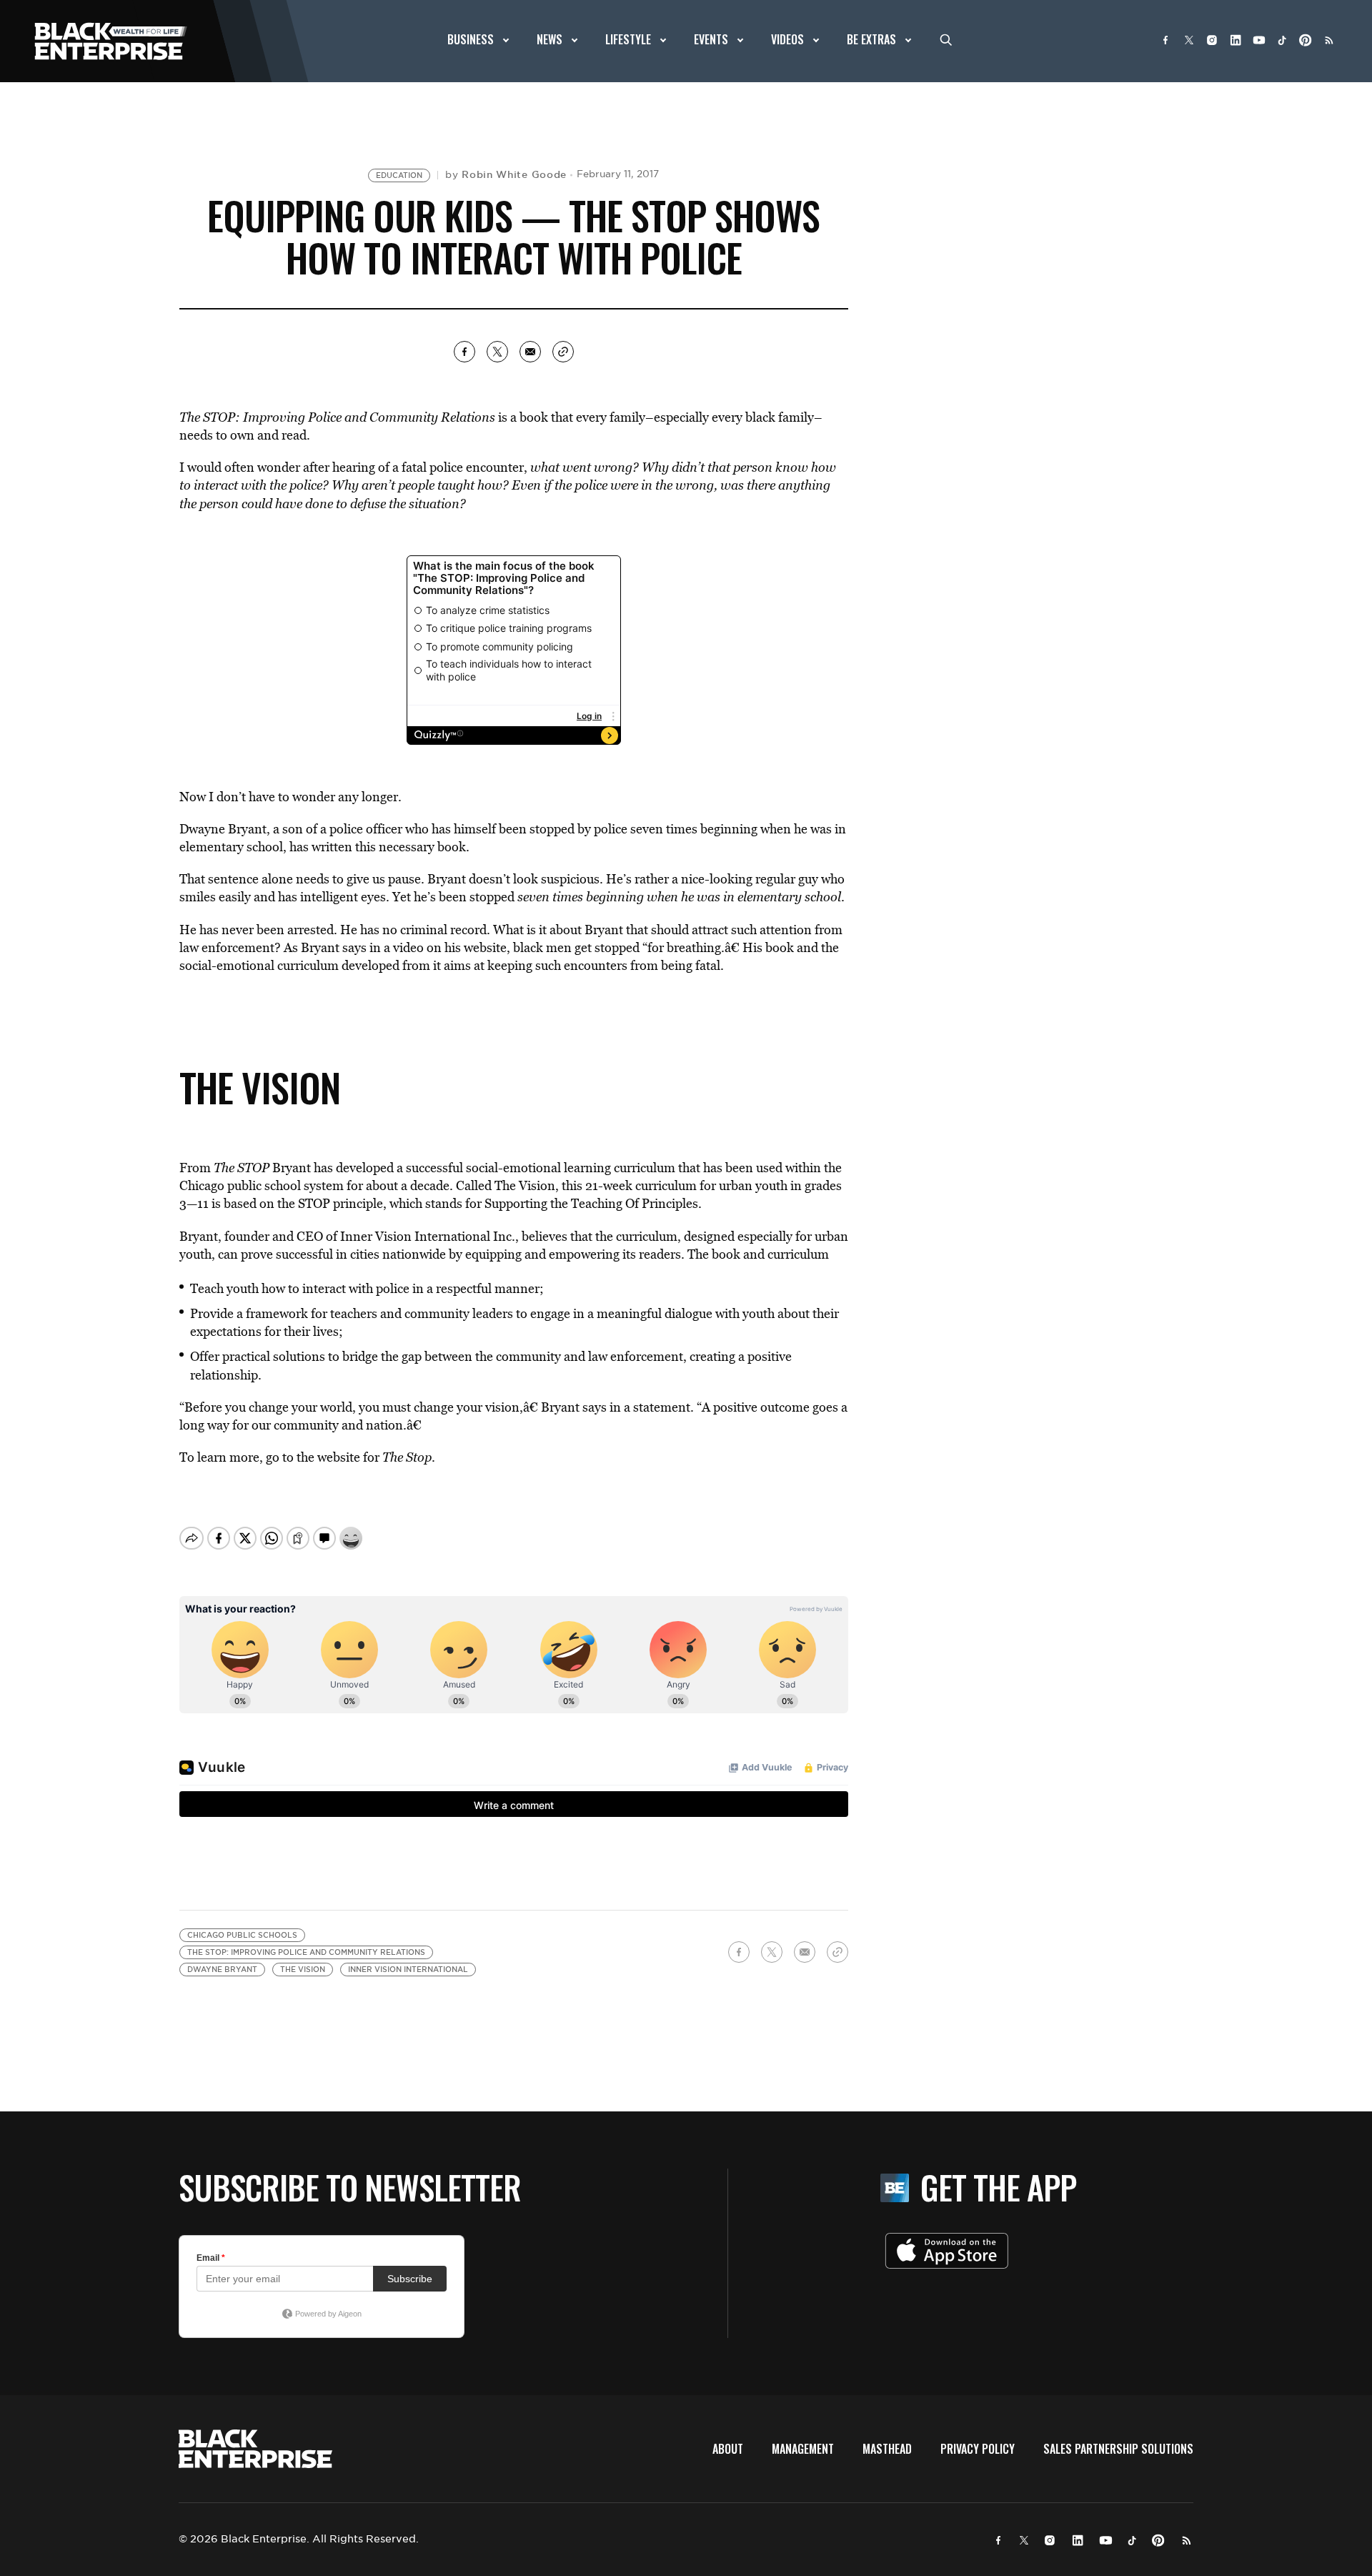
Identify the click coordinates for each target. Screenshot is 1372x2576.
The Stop (407, 1457)
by (506, 174)
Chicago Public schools (242, 1935)
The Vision (303, 1970)
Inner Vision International (408, 1970)
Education (399, 175)
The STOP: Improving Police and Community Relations (306, 1952)
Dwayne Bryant (222, 1970)
